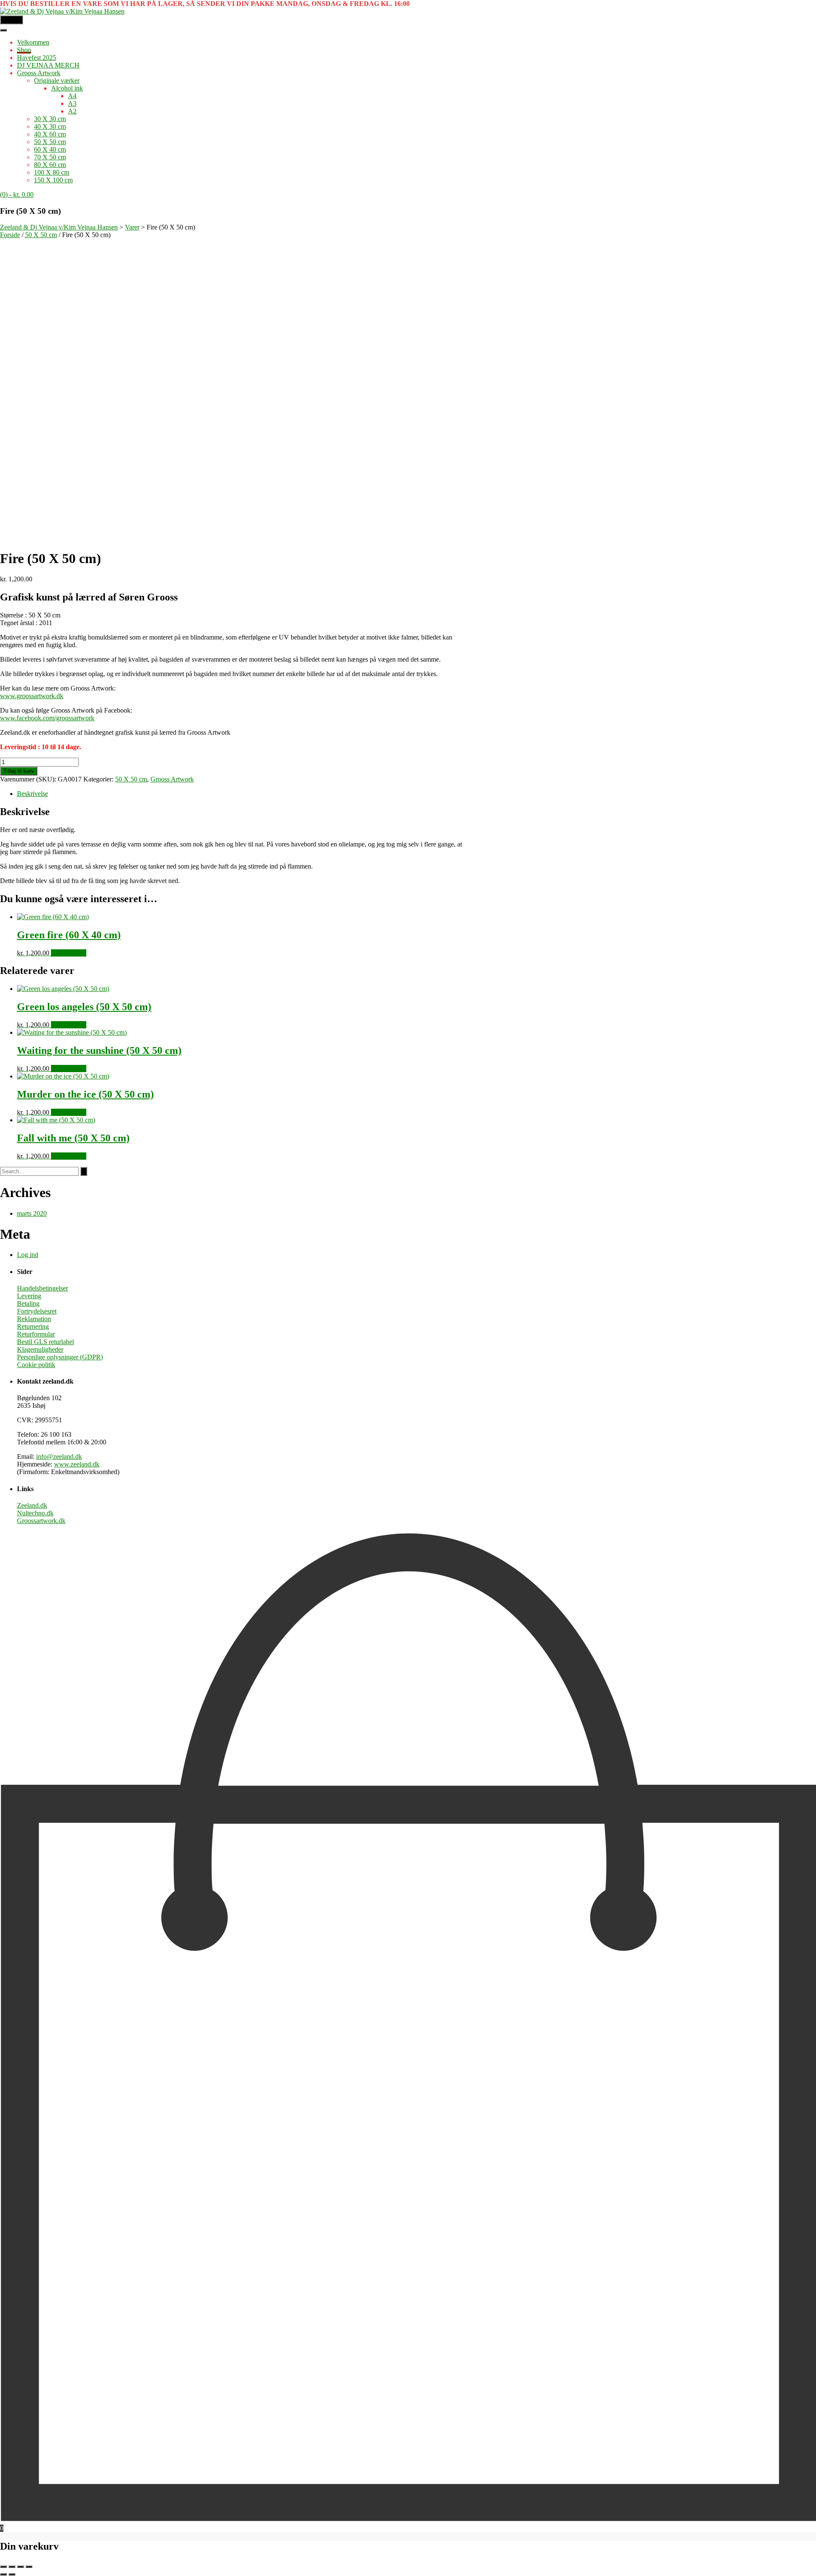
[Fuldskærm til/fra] (12, 2567)
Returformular (36, 1334)
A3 (72, 103)
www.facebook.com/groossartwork (47, 718)
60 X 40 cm (50, 149)
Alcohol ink (67, 88)
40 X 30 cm (50, 126)
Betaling (28, 1304)
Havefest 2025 (37, 58)
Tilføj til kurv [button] (69, 953)
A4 (72, 96)
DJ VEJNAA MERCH (48, 65)
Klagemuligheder (40, 1349)
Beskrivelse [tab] (33, 794)
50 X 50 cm (50, 142)
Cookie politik (36, 1365)
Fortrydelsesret (37, 1311)
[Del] (20, 2567)
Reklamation (34, 1319)
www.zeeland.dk (77, 1464)
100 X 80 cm (52, 172)
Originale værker (57, 81)
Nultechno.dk (35, 1513)
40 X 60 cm (50, 134)
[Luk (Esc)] (29, 2567)
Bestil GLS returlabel (45, 1342)
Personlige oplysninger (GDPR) (60, 1357)
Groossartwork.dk (41, 1521)
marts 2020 (32, 1213)
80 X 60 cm (50, 165)
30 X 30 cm (50, 119)
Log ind (28, 1255)
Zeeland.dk (32, 1505)
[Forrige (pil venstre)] (3, 2574)
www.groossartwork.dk (32, 696)
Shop (24, 50)
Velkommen (33, 42)
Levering (29, 1296)
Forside (10, 235)
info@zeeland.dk (59, 1456)
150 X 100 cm (53, 180)
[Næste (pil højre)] (12, 2574)
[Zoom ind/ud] (3, 2567)
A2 (72, 111)
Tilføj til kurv (19, 771)
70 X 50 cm (50, 157)
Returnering (33, 1326)
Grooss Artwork (39, 73)
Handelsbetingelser (42, 1288)
